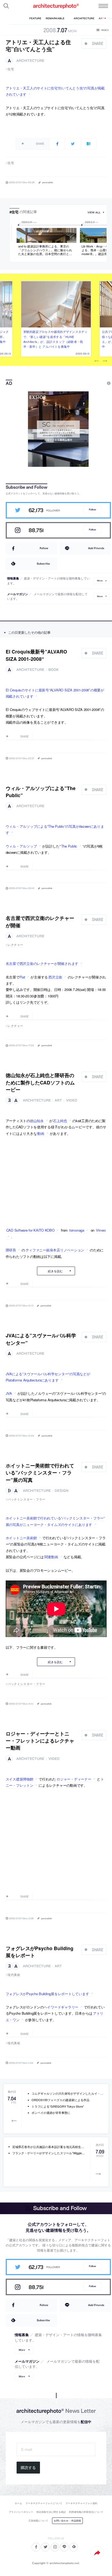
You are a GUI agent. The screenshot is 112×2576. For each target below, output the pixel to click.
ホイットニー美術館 (21, 1538)
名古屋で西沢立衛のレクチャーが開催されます (42, 963)
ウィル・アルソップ (21, 846)
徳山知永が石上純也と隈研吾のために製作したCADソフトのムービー (40, 1082)
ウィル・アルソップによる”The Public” (41, 792)
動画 (41, 1133)
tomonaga (77, 1230)
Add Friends (96, 548)
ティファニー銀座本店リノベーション (55, 1250)
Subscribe (43, 563)
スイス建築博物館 (20, 1779)
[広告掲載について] (96, 383)
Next (105, 361)
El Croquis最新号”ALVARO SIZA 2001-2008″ (36, 655)
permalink (48, 182)
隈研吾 (11, 1250)
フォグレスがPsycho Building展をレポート (40, 1952)
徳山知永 (37, 1121)
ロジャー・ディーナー (74, 1779)
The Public (69, 846)
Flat (22, 977)
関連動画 (51, 1557)
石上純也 (60, 1121)
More (100, 581)
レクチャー (15, 945)
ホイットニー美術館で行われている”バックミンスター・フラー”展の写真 (40, 1473)
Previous (97, 361)
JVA (9, 1393)
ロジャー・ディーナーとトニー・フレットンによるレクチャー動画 (40, 1741)
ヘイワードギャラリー (61, 2007)
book (54, 670)
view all (94, 212)
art (58, 1100)
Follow (92, 509)
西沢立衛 (55, 977)
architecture (30, 61)
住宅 (11, 69)
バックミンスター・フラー (27, 1499)
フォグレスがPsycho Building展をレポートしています (47, 1994)
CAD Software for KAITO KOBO (30, 1230)
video (72, 1100)
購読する (28, 2468)
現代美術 (14, 1975)
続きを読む (55, 1271)
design (62, 1491)
